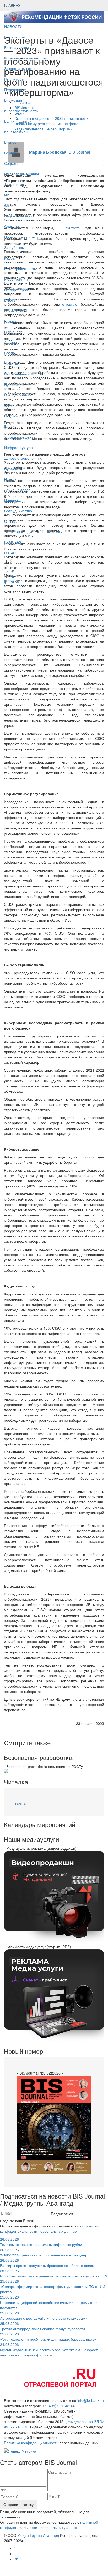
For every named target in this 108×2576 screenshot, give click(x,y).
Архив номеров (17, 490)
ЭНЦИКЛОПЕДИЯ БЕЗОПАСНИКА (33, 532)
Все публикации (18, 395)
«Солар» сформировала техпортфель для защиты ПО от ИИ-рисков (53, 2286)
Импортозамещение (22, 174)
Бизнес (10, 142)
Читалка (11, 363)
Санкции (12, 226)
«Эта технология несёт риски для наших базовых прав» (48, 2336)
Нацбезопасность (19, 216)
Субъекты (13, 469)
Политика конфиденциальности (31, 2443)
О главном (13, 405)
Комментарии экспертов (25, 58)
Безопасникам (17, 47)
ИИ (7, 195)
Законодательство (20, 68)
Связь (9, 205)
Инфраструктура (18, 447)
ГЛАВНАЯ (12, 5)
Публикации (15, 384)
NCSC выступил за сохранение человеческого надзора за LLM (54, 2273)
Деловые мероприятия (24, 458)
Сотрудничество (18, 511)
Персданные (15, 89)
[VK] (17, 582)
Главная (11, 321)
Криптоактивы (16, 132)
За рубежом (14, 247)
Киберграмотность (20, 268)
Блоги (9, 353)
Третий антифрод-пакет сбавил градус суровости (42, 2326)
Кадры (10, 258)
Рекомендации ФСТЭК (24, 374)
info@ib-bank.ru (91, 2400)
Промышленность (20, 237)
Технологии (14, 184)
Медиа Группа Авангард (38, 2535)
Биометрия (14, 100)
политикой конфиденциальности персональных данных (49, 2229)
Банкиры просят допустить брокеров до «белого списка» (49, 2263)
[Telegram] (12, 582)
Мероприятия (16, 279)
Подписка (12, 500)
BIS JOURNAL (16, 311)
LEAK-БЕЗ (13, 542)
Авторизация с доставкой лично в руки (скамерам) (43, 2315)
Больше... (22, 1804)
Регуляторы (14, 79)
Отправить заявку (18, 2504)
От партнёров (16, 290)
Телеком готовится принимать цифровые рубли (41, 2242)
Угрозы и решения (20, 437)
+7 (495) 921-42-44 (58, 2406)
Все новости (15, 37)
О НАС (10, 553)
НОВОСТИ (14, 26)
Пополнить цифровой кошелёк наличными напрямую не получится (49, 2302)
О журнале (13, 332)
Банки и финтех (18, 121)
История (11, 479)
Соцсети (11, 163)
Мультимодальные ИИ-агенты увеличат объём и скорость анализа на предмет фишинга (50, 2350)
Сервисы (12, 153)
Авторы (10, 342)
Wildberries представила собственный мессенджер (44, 2252)
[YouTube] (8, 582)
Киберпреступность (21, 111)
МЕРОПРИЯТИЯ (18, 16)
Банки (9, 426)
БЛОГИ (10, 300)
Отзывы (11, 521)
